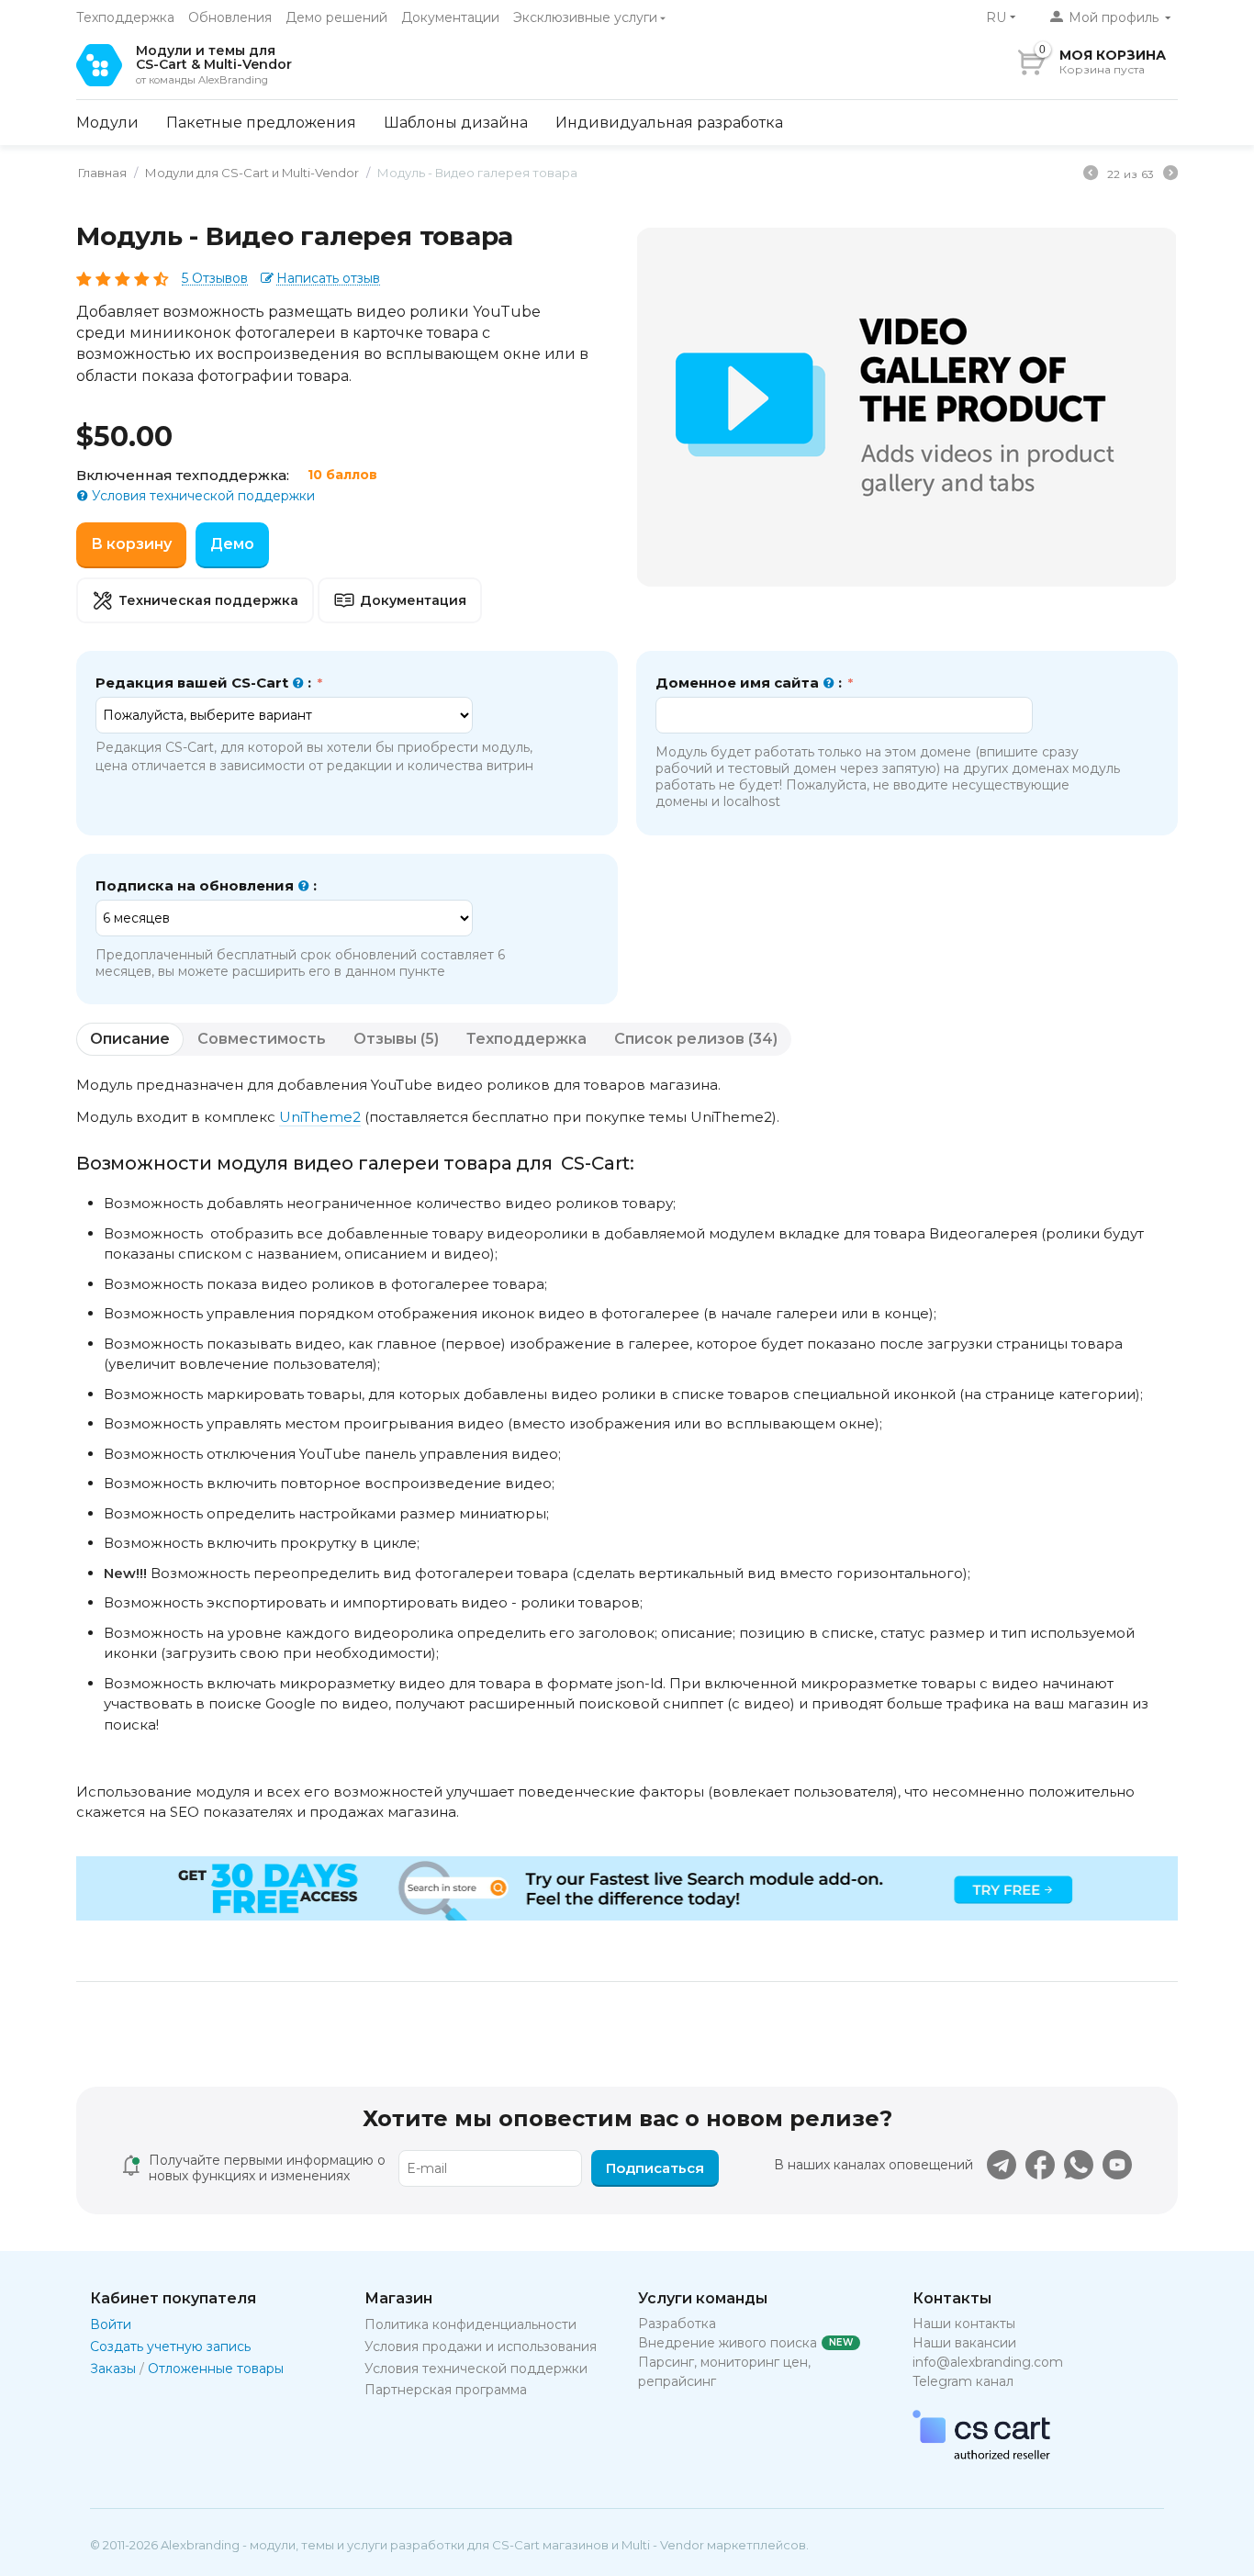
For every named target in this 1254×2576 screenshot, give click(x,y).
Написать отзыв (328, 279)
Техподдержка (125, 17)
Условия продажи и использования (481, 2346)
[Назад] (1091, 175)
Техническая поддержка (208, 600)
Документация (413, 600)
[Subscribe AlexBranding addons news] (1002, 2165)
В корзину (131, 544)
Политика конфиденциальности (470, 2324)
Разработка (677, 2324)
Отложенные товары (216, 2369)
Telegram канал (963, 2381)
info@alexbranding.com (988, 2362)
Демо (232, 544)
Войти (111, 2324)
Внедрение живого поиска (728, 2343)
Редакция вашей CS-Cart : (205, 683)
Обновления (230, 17)
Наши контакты (964, 2324)
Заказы (113, 2369)
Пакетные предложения (261, 123)
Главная (102, 173)
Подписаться (655, 2168)
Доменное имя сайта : (750, 683)
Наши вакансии (964, 2343)
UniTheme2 (320, 1117)
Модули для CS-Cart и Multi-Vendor (252, 173)
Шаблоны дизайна (456, 123)
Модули (107, 123)
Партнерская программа (446, 2390)
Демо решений (336, 17)
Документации (450, 17)
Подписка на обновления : (206, 885)
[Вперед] (1170, 175)
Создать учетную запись (170, 2346)
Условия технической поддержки (202, 496)
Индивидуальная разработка (669, 123)
